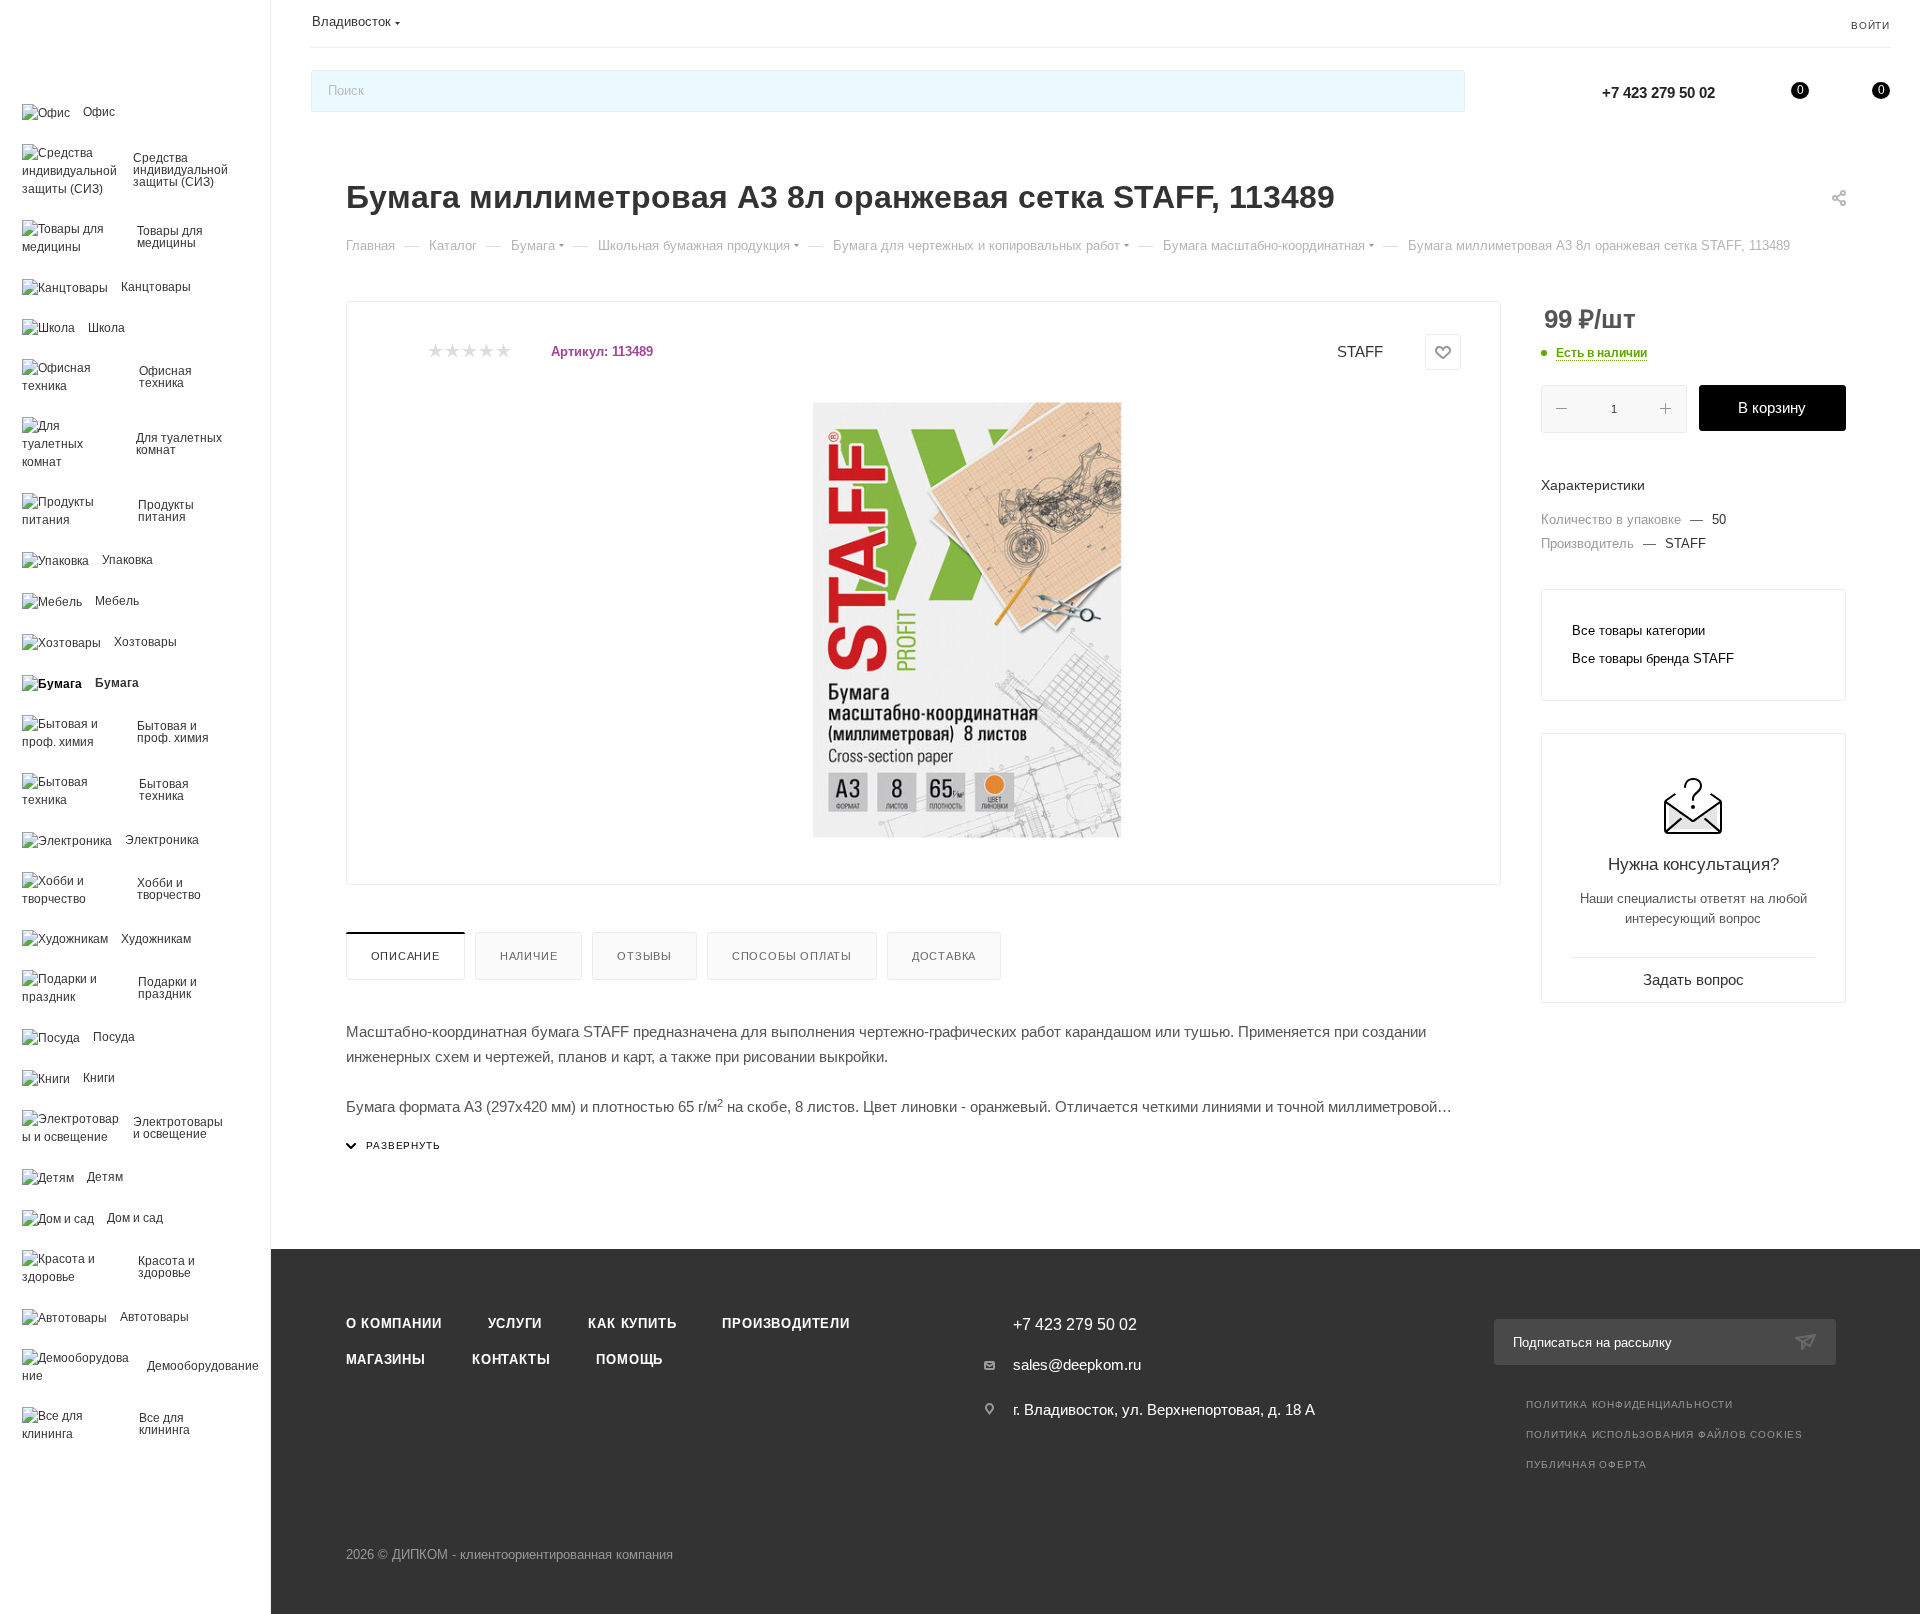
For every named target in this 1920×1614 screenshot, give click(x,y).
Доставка (944, 956)
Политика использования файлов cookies (1664, 1434)
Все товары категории (1638, 630)
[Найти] (1440, 91)
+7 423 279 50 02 (1658, 92)
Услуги (515, 1323)
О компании (394, 1323)
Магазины (386, 1359)
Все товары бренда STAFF (1653, 658)
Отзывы (644, 956)
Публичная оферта (1586, 1464)
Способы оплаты (792, 956)
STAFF (1360, 351)
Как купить (632, 1323)
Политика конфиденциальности (1629, 1404)
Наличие (529, 956)
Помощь (629, 1359)
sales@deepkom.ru (1077, 1364)
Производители (785, 1323)
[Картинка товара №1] (967, 620)
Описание (405, 956)
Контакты (511, 1359)
